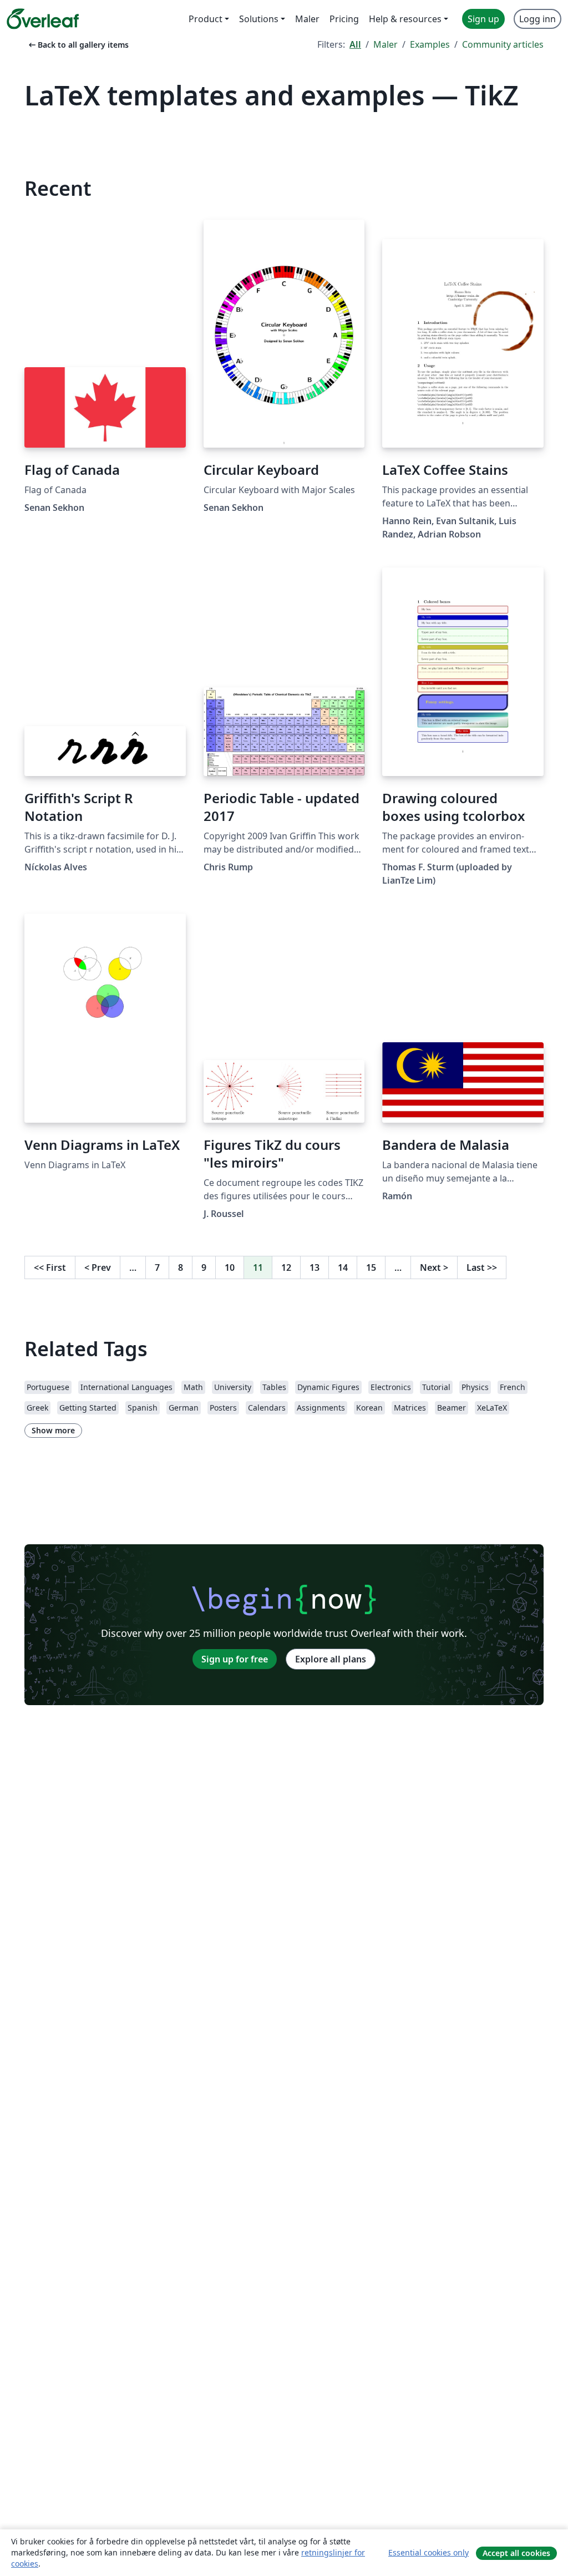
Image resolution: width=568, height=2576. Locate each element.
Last (482, 1267)
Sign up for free (235, 1659)
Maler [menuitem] (307, 19)
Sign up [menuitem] (483, 19)
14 (343, 1267)
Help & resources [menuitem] (405, 19)
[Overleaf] (43, 19)
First (50, 1267)
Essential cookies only (428, 2552)
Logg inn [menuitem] (537, 19)
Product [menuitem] (206, 19)
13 (315, 1267)
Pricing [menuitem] (344, 19)
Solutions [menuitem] (259, 19)
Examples (430, 44)
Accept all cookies (516, 2553)
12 (286, 1267)
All (355, 44)
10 (230, 1267)
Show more (53, 1430)
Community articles (503, 44)
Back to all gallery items (78, 45)
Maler (386, 44)
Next (434, 1267)
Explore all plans (331, 1659)
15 (371, 1267)
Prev (98, 1267)
